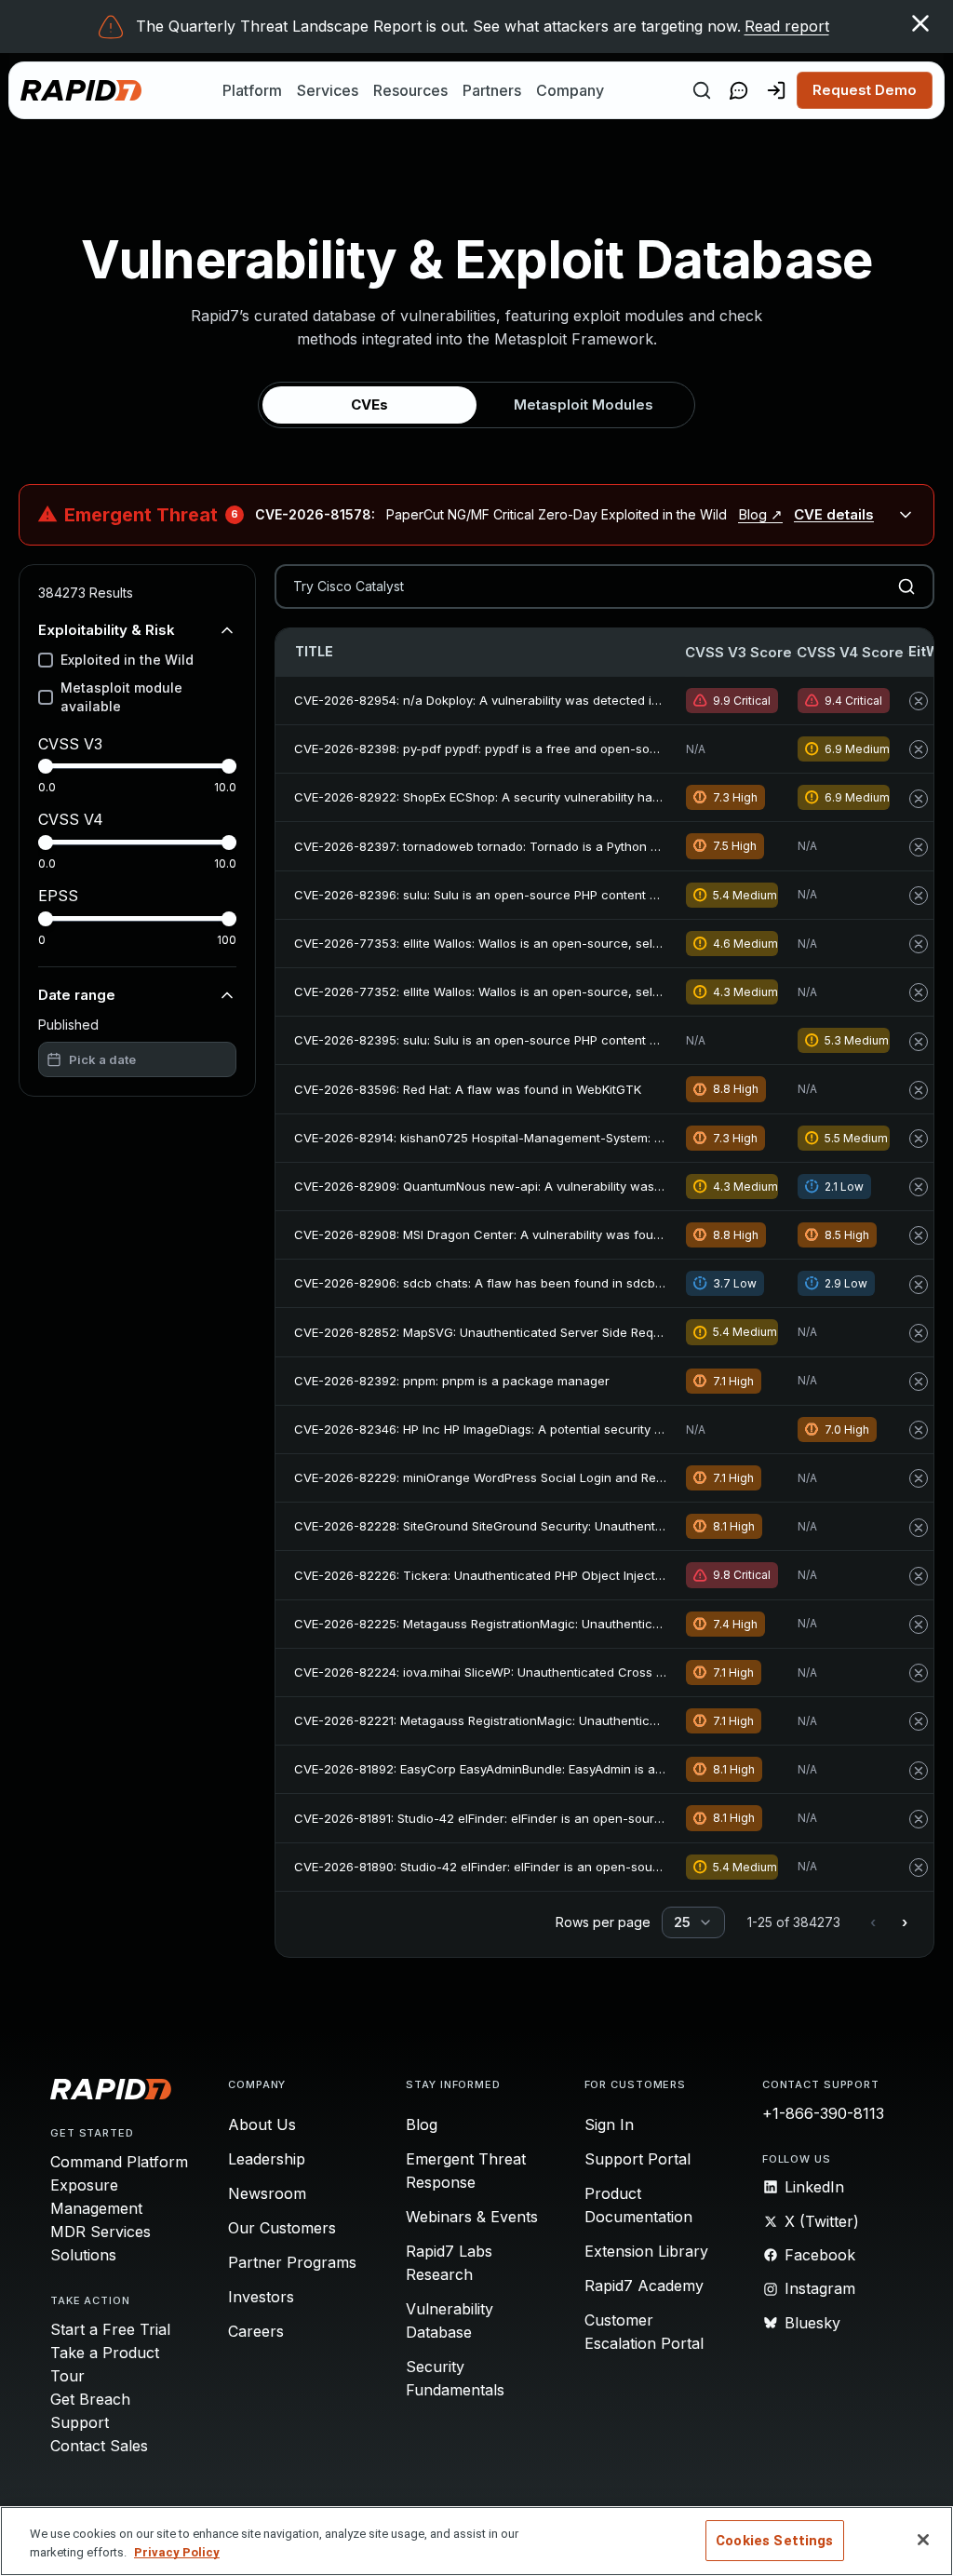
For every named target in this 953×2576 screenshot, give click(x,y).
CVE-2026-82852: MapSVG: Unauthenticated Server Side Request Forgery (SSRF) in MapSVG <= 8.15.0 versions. (620, 1332)
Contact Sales (99, 2446)
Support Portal (638, 2159)
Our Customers (282, 2228)
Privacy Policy (177, 2552)
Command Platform (119, 2162)
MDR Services (101, 2232)
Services (328, 90)
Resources (410, 90)
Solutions (83, 2255)
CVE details (834, 514)
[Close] (923, 2540)
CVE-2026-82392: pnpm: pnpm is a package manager (452, 1381)
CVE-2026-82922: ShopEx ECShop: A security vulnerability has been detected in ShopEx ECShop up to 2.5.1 (607, 797)
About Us (262, 2124)
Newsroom (267, 2193)
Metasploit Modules (584, 405)
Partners (492, 90)
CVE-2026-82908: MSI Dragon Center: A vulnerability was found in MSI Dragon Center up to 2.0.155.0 (589, 1234)
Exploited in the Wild (127, 660)
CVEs (369, 405)
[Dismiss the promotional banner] (920, 23)
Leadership (267, 2159)
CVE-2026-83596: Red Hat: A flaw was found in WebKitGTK (468, 1089)
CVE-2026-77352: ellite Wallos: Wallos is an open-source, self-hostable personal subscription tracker (591, 991)
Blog (422, 2124)
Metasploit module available (121, 697)
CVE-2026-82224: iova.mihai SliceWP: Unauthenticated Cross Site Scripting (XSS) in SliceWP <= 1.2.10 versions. (617, 1672)
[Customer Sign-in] (776, 90)
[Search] (702, 90)
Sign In (609, 2124)
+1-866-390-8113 (823, 2113)
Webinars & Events (472, 2217)
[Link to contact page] (739, 90)
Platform (252, 90)
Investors (261, 2297)
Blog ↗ (760, 514)
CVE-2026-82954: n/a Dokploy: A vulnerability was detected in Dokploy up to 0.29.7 (538, 700)
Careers (256, 2331)
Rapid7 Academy (644, 2286)
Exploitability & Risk (107, 630)
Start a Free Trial (110, 2329)
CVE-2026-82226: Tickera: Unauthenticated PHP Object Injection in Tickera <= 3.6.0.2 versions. (573, 1575)
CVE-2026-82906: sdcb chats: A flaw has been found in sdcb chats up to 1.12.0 (526, 1283)
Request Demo (865, 90)
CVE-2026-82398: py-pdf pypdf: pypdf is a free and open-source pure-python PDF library (557, 749)
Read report (787, 26)
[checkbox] (46, 660)
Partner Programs (292, 2262)
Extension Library (646, 2251)
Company (570, 90)
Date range (77, 995)
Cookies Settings (774, 2541)
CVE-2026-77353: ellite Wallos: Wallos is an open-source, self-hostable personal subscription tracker (591, 943)
